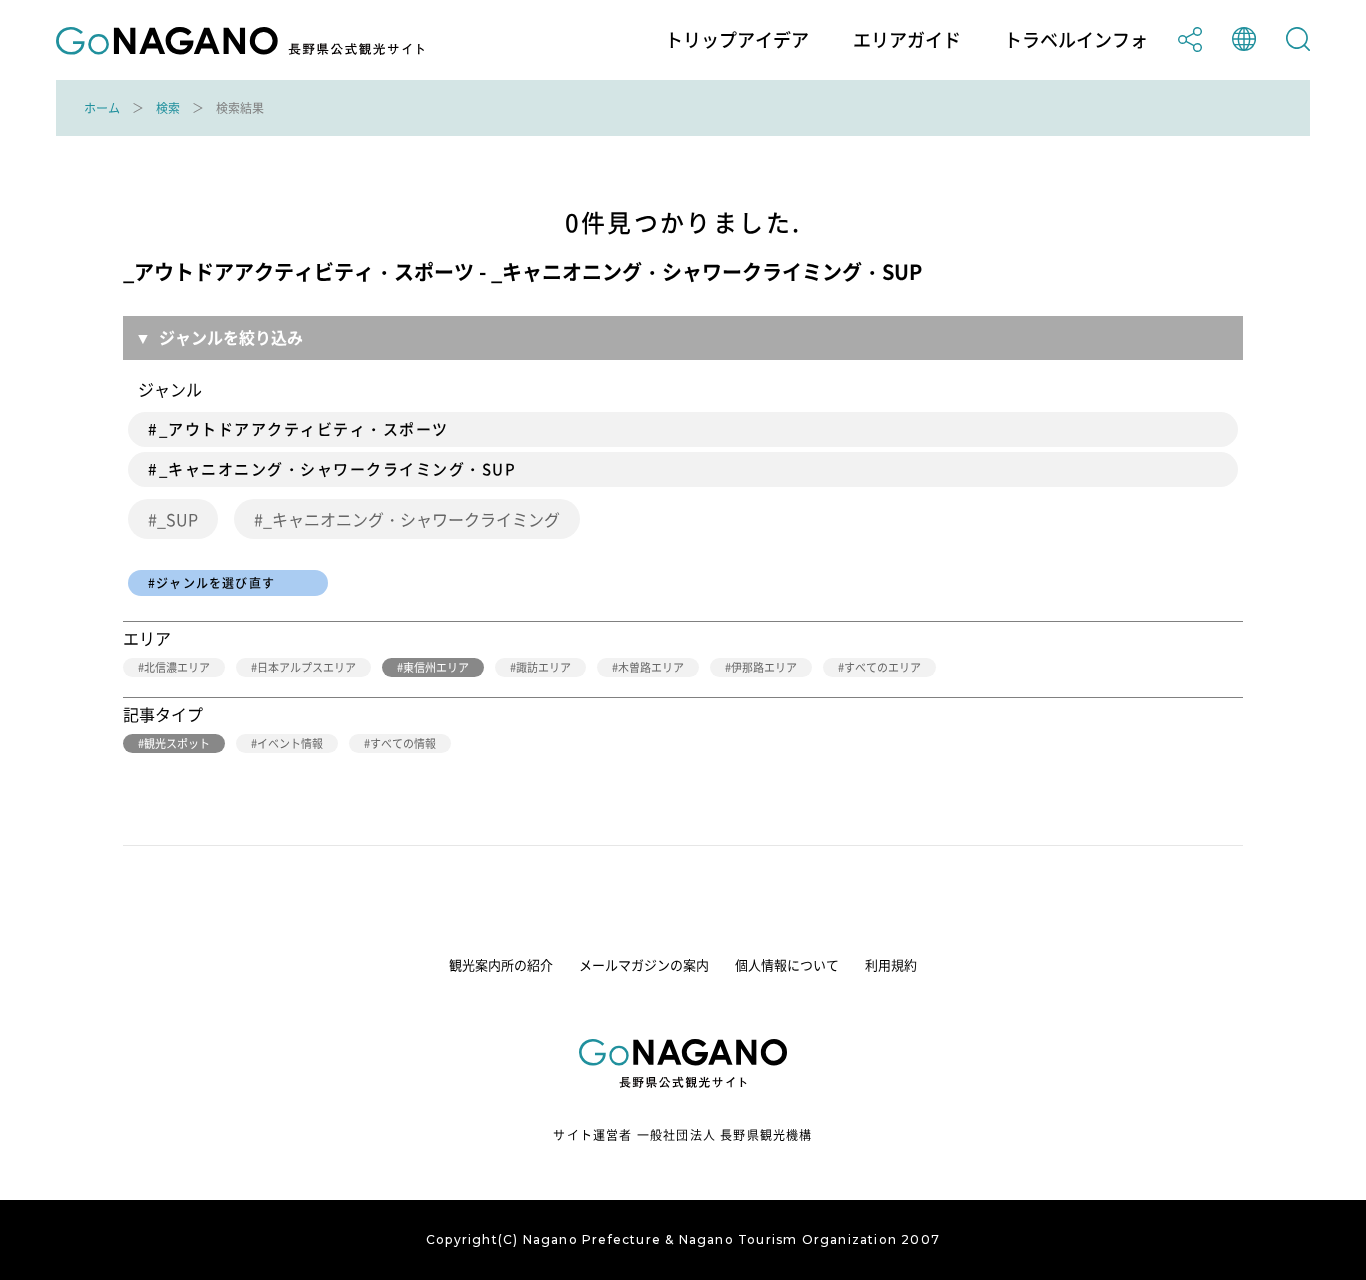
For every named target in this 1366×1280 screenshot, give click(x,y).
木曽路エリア (651, 667)
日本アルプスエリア (306, 667)
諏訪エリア (543, 667)
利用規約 (891, 964)
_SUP (177, 519)
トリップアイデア (737, 40)
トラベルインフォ (1076, 40)
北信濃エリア (177, 667)
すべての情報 (403, 743)
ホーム (102, 108)
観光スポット (177, 743)
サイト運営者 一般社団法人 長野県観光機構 (682, 1135)
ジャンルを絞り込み (231, 337)
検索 (168, 108)
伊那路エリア (764, 667)
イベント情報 (290, 743)
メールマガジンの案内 (644, 964)
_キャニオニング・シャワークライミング (411, 519)
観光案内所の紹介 (501, 964)
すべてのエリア (882, 667)
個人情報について (787, 964)
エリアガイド (907, 40)
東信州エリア (436, 667)
